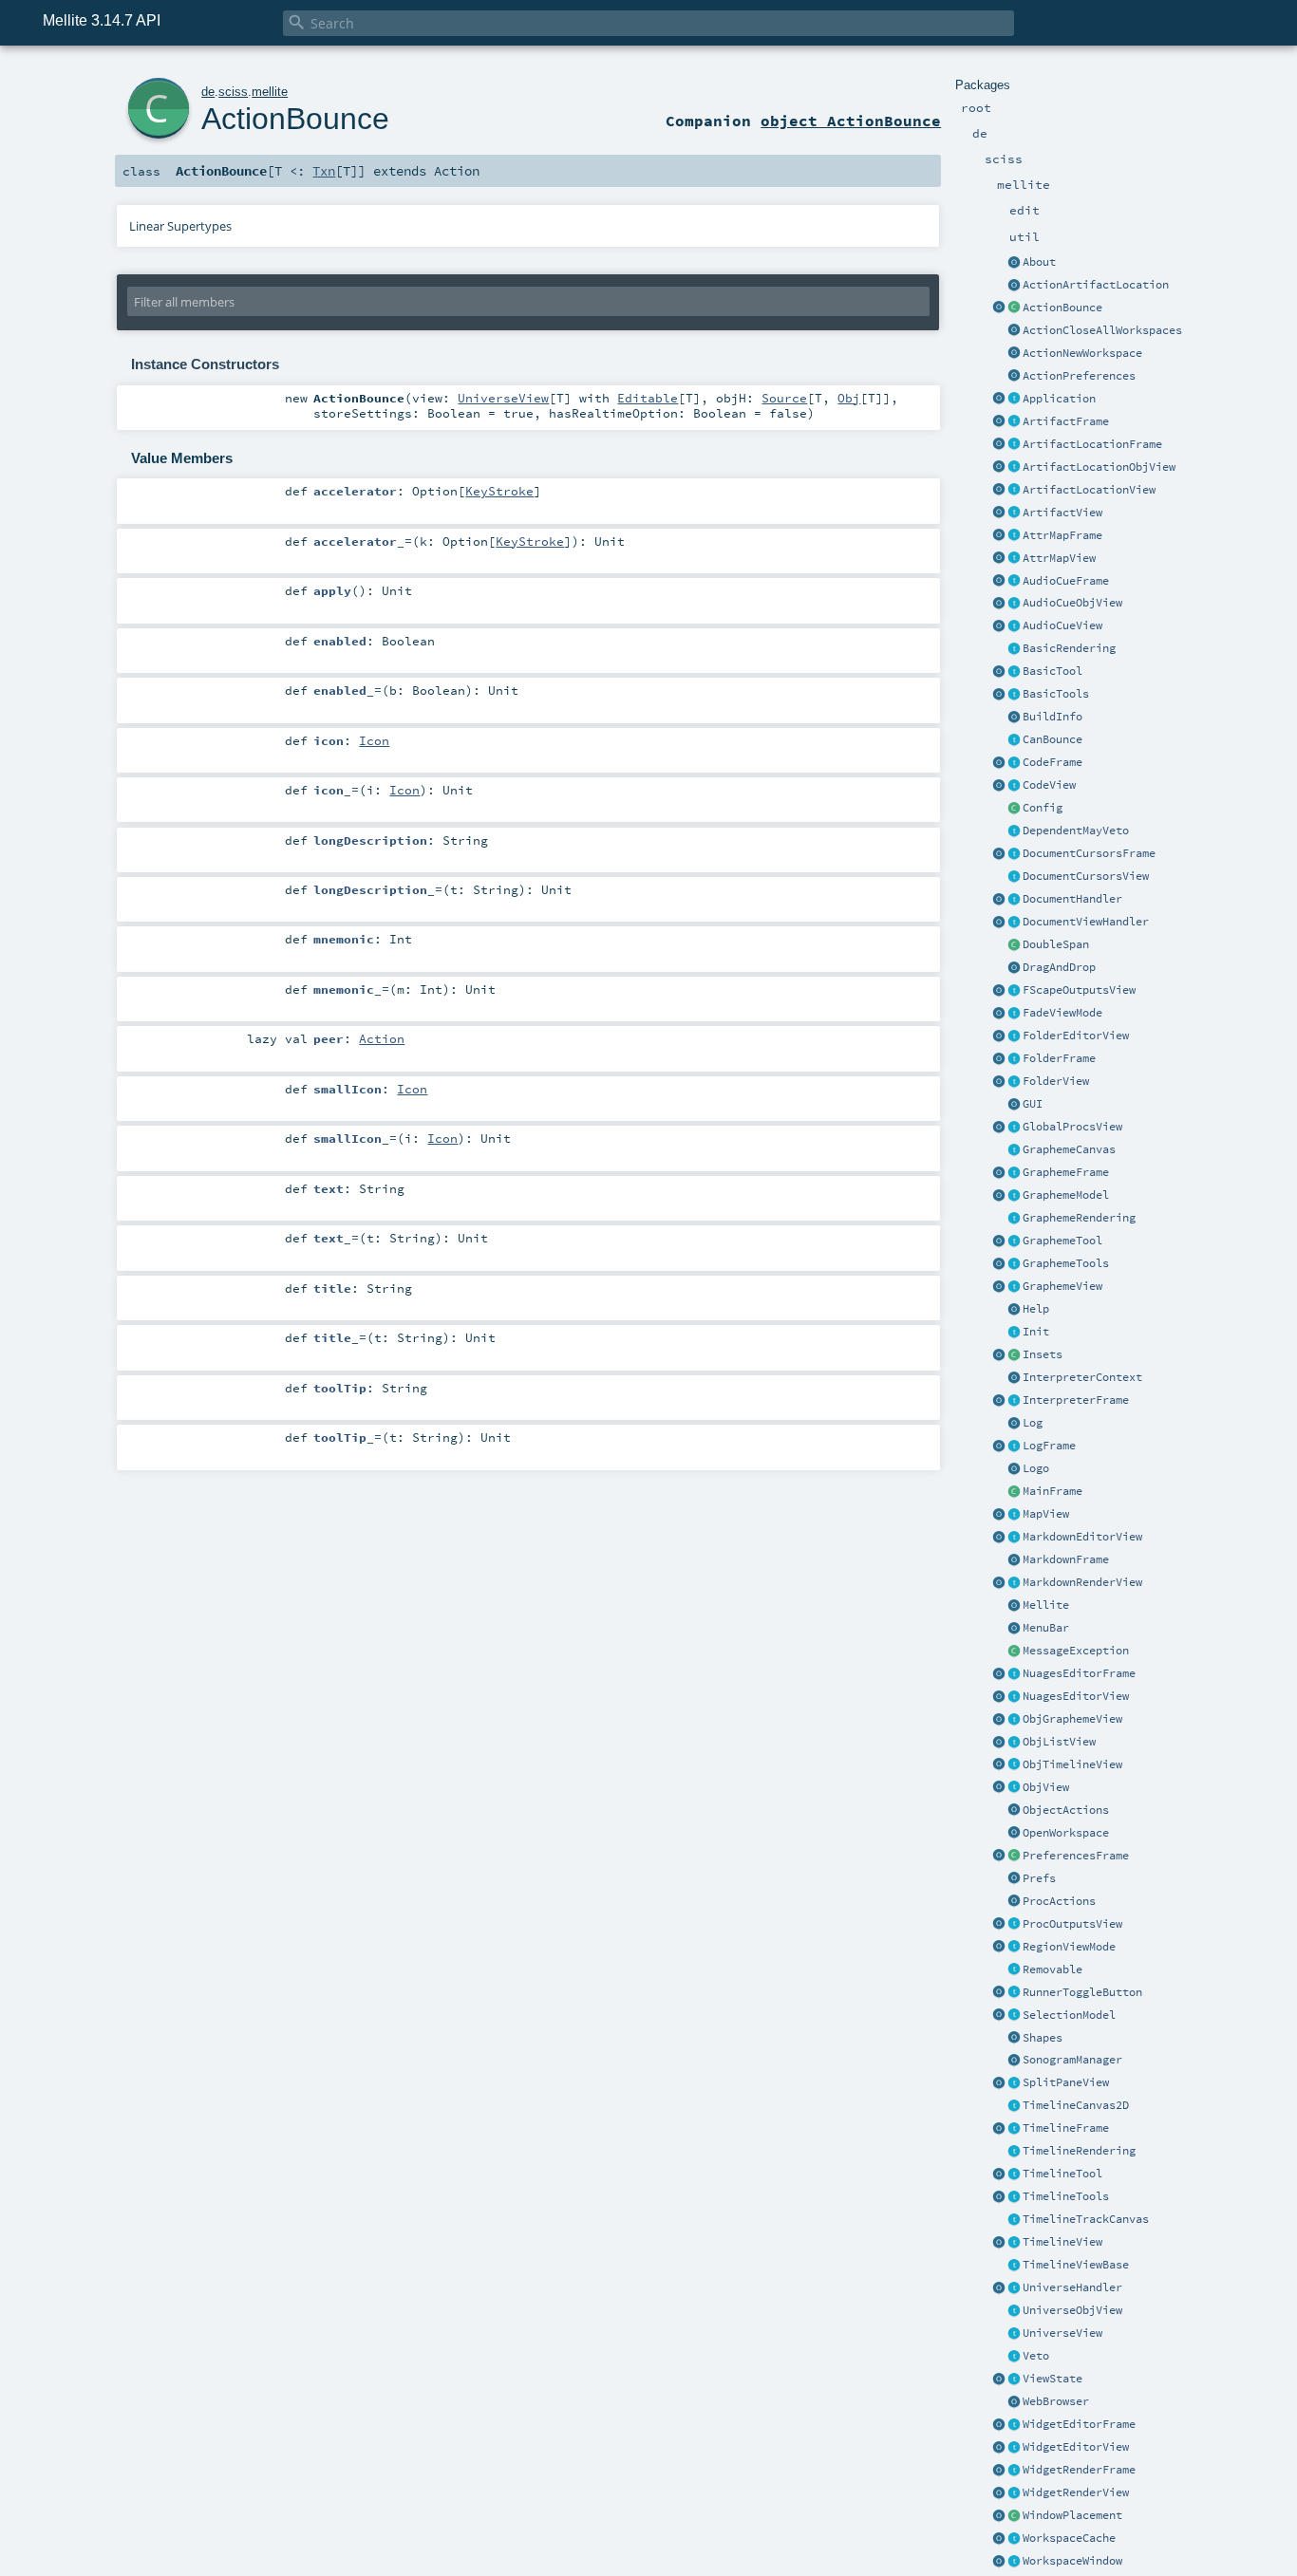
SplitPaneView (1066, 2082)
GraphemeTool (1062, 1241)
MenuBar (1046, 1628)
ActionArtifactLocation (1096, 285)
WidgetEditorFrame (1079, 2424)
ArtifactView (1062, 513)
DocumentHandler (1072, 899)
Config (1043, 808)
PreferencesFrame (1076, 1856)
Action (382, 1038)
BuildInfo (1053, 717)
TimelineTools (1066, 2196)
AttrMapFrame (1062, 535)
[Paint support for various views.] (1014, 649)
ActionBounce (1062, 308)
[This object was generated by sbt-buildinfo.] (1014, 718)
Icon (374, 740)
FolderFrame (1059, 1058)
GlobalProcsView (1072, 1127)
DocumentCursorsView (1086, 876)
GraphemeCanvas (1069, 1149)
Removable (1053, 1969)
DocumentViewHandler (1086, 922)
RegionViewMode (1069, 1947)
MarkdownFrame (1066, 1559)
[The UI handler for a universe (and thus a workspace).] (1014, 2288)
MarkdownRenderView (1082, 1582)
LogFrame (1049, 1446)
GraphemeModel (1066, 1195)
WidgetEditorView (1076, 2447)
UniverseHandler (1072, 2287)
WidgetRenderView (1076, 2492)
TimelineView (1062, 2242)
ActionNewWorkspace (1082, 353)
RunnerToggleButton (1082, 1992)
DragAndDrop (1059, 967)
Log (1033, 1423)
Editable (648, 398)
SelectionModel (1069, 2015)
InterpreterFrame (1076, 1400)
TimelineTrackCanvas (1086, 2219)
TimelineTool (1062, 2174)
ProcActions (1059, 1901)
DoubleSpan (1056, 944)
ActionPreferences (1079, 376)
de (208, 92)
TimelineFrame (1066, 2128)
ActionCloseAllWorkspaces (1102, 330)
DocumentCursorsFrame (1089, 853)
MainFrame (1053, 1491)
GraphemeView (1062, 1286)
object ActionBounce (851, 121)
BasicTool (1053, 671)
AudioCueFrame (1066, 581)
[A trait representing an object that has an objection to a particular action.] (1014, 2357)
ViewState (1053, 2379)
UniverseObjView (1072, 2310)
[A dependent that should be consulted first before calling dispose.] (1014, 831)
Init (1036, 1332)
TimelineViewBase (1076, 2265)
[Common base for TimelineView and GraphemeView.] (1014, 2266)
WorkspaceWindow (1072, 2561)
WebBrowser (1056, 2401)
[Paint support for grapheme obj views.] (1014, 1219)
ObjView (1046, 1787)
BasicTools (1056, 694)
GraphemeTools (1066, 1263)
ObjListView (1059, 1742)
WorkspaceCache (1069, 2538)
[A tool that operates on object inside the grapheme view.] (1014, 1241)
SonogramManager (1072, 2060)
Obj (849, 398)
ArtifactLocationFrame (1092, 444)
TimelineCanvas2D (1076, 2105)
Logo (1036, 1468)
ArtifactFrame (1066, 421)
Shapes (1043, 2038)
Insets (1043, 1354)
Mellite (1046, 1605)
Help (1036, 1309)
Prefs (1039, 1878)
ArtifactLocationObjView (1099, 467)
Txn (324, 171)
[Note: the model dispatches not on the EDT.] (1014, 900)
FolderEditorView (1076, 1036)
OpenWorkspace (1066, 1833)
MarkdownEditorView (1082, 1537)
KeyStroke (499, 491)
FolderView (1056, 1081)
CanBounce (1053, 739)
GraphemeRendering (1079, 1218)
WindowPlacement (1072, 2515)
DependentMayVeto (1076, 831)
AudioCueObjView (1072, 603)
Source (784, 398)
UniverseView (1062, 2333)
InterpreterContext (1082, 1377)
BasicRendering (1069, 648)
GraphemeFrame (1066, 1172)
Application (1059, 399)
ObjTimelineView (1072, 1764)
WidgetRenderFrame (1079, 2470)
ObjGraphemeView (1072, 1719)
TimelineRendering (1079, 2151)
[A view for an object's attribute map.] (1014, 559)
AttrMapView (1059, 558)
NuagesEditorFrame (1079, 1673)
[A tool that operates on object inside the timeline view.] (1014, 2175)
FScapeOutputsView (1079, 990)
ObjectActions (1066, 1810)
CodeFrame (1053, 762)
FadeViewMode (1062, 1013)
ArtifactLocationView (1089, 490)
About (1039, 262)
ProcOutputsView (1072, 1924)
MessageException (1076, 1651)
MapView (1046, 1514)
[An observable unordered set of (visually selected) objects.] (1014, 2016)
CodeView (1049, 785)
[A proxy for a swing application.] (999, 400)
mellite (270, 92)
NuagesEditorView (1076, 1696)
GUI (1033, 1104)
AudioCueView (1062, 625)
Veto (1036, 2356)
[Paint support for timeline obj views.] (1014, 2152)
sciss (233, 92)
